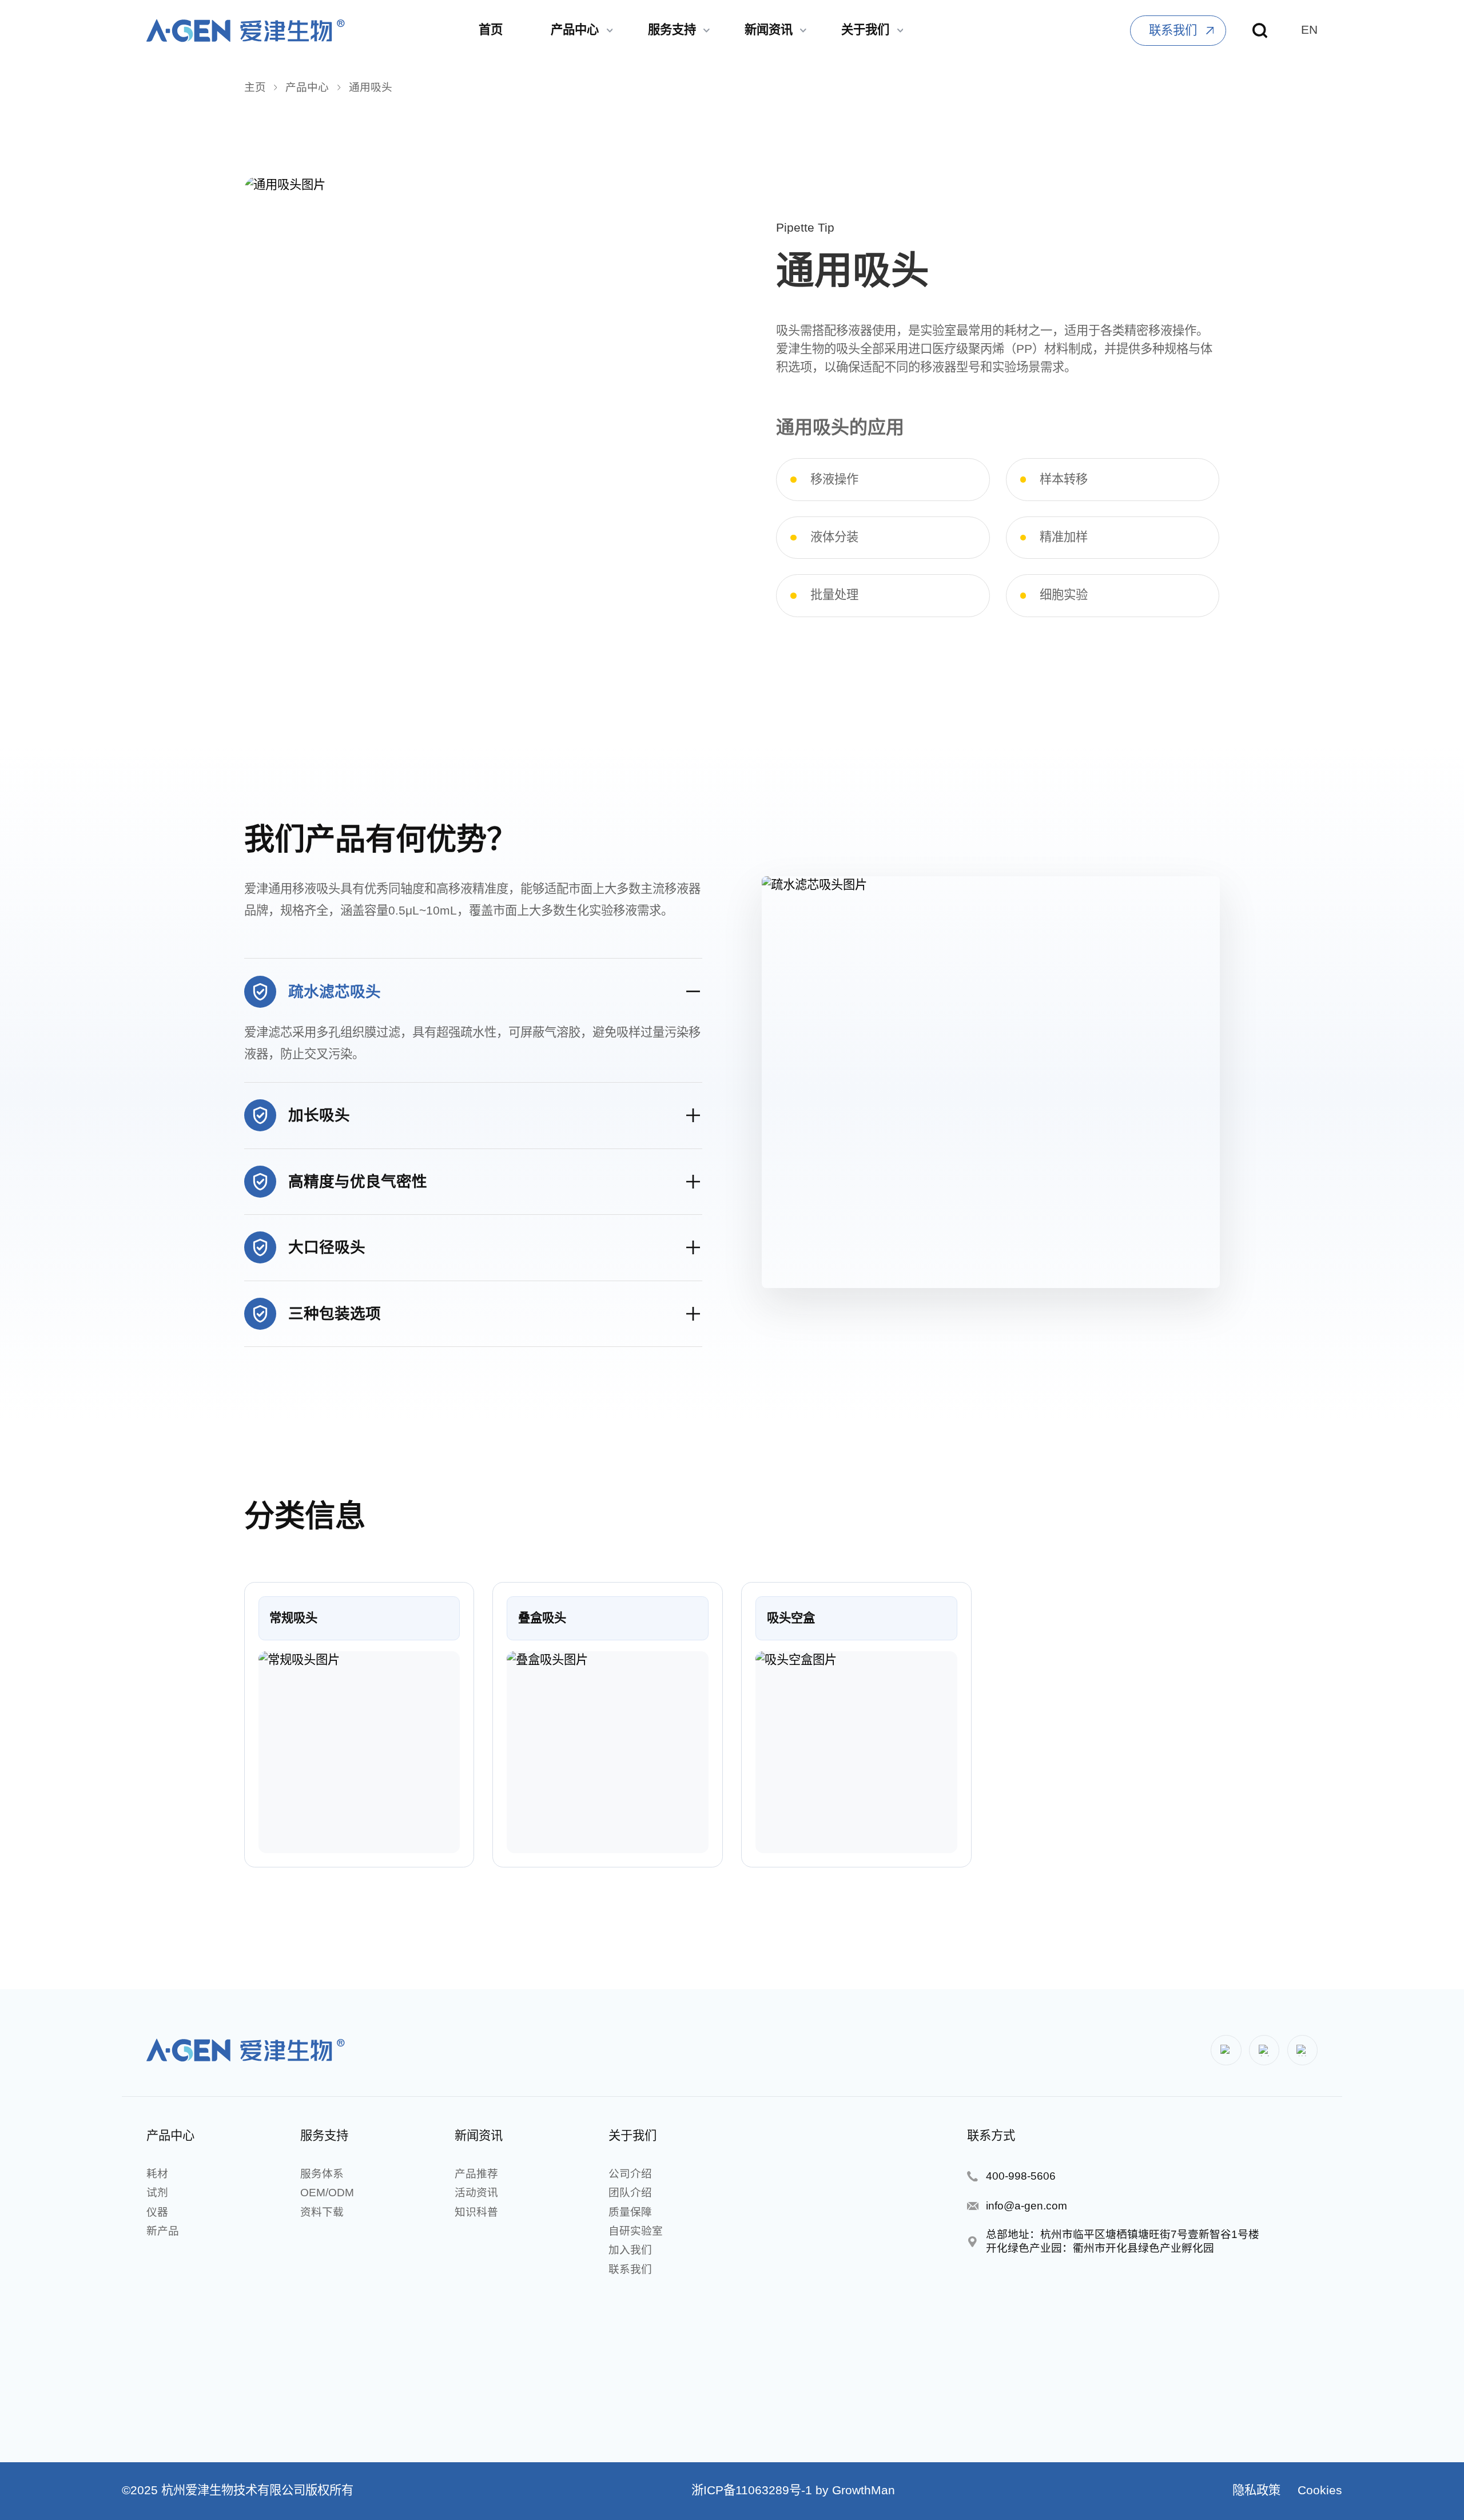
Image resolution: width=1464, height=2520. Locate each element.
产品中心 (307, 87)
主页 (255, 87)
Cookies (1318, 2490)
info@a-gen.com (1027, 2206)
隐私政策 (1256, 2490)
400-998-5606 (1021, 2176)
